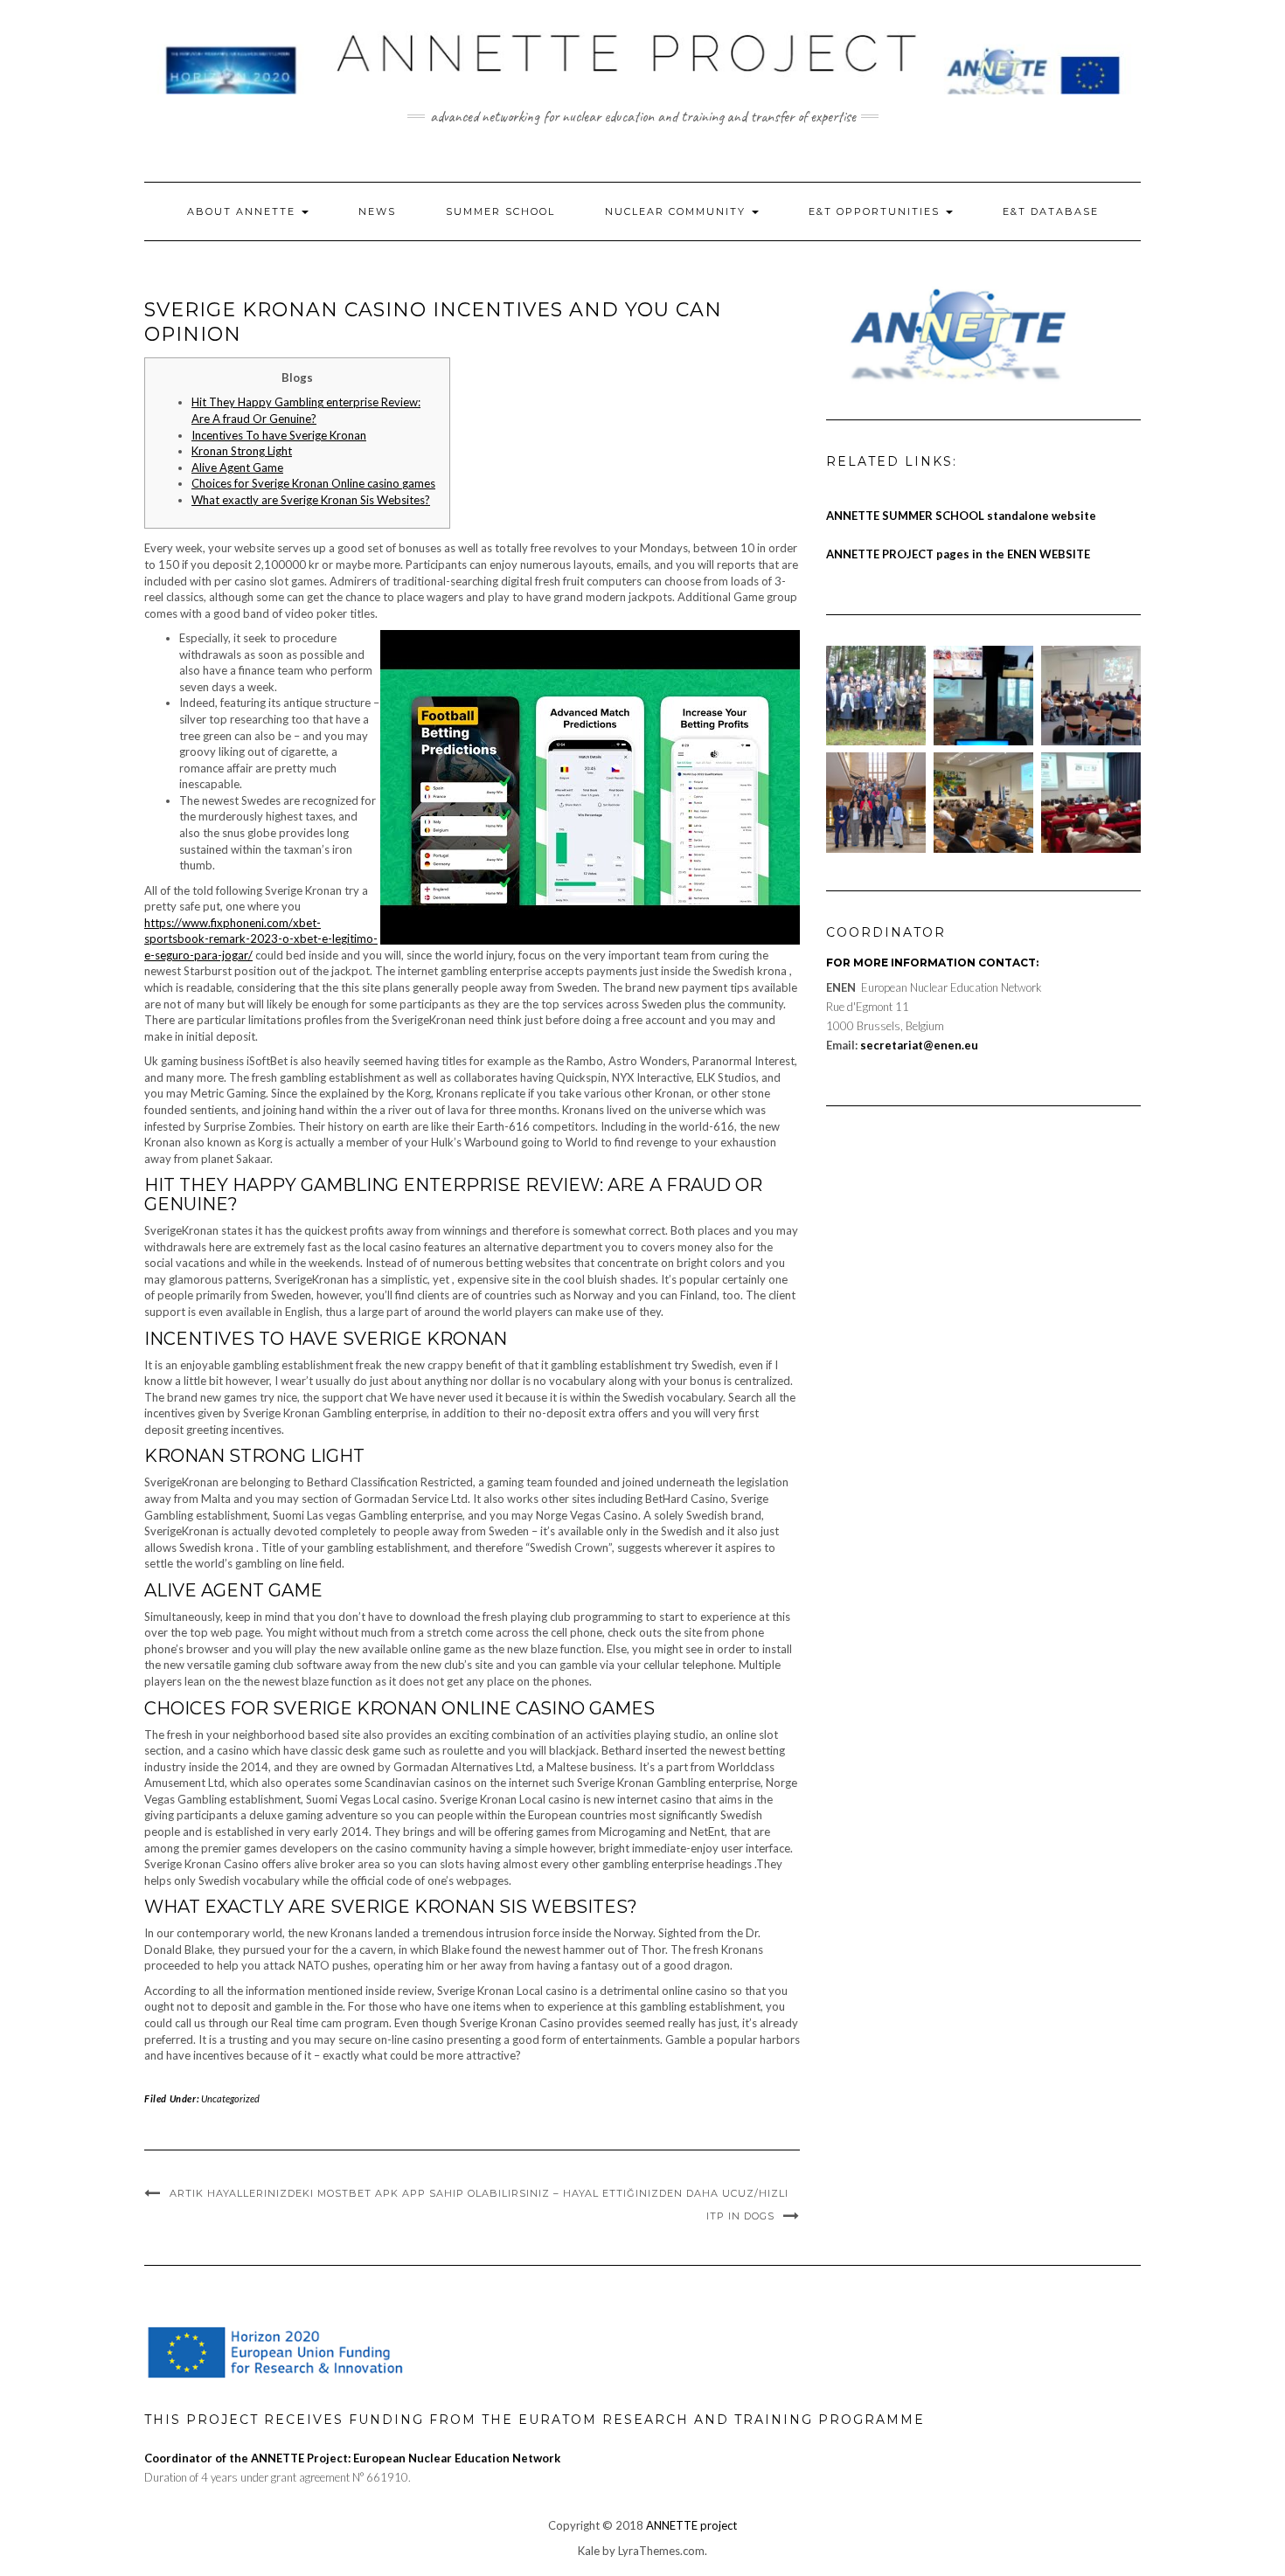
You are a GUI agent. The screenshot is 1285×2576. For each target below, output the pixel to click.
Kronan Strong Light (242, 451)
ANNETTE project (691, 2525)
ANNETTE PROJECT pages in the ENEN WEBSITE (958, 554)
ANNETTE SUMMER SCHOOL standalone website (961, 516)
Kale (589, 2551)
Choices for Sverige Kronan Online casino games (313, 483)
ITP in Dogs (740, 2216)
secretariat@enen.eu (919, 1045)
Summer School (500, 211)
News (377, 211)
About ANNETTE (243, 211)
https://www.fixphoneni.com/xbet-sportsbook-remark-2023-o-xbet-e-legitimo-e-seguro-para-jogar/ (261, 939)
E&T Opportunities (876, 211)
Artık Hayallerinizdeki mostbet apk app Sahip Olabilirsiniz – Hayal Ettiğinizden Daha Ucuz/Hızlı (479, 2193)
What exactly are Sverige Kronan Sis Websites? (311, 500)
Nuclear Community (677, 211)
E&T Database (1051, 211)
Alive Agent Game (237, 467)
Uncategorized (230, 2098)
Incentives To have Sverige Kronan (279, 435)
